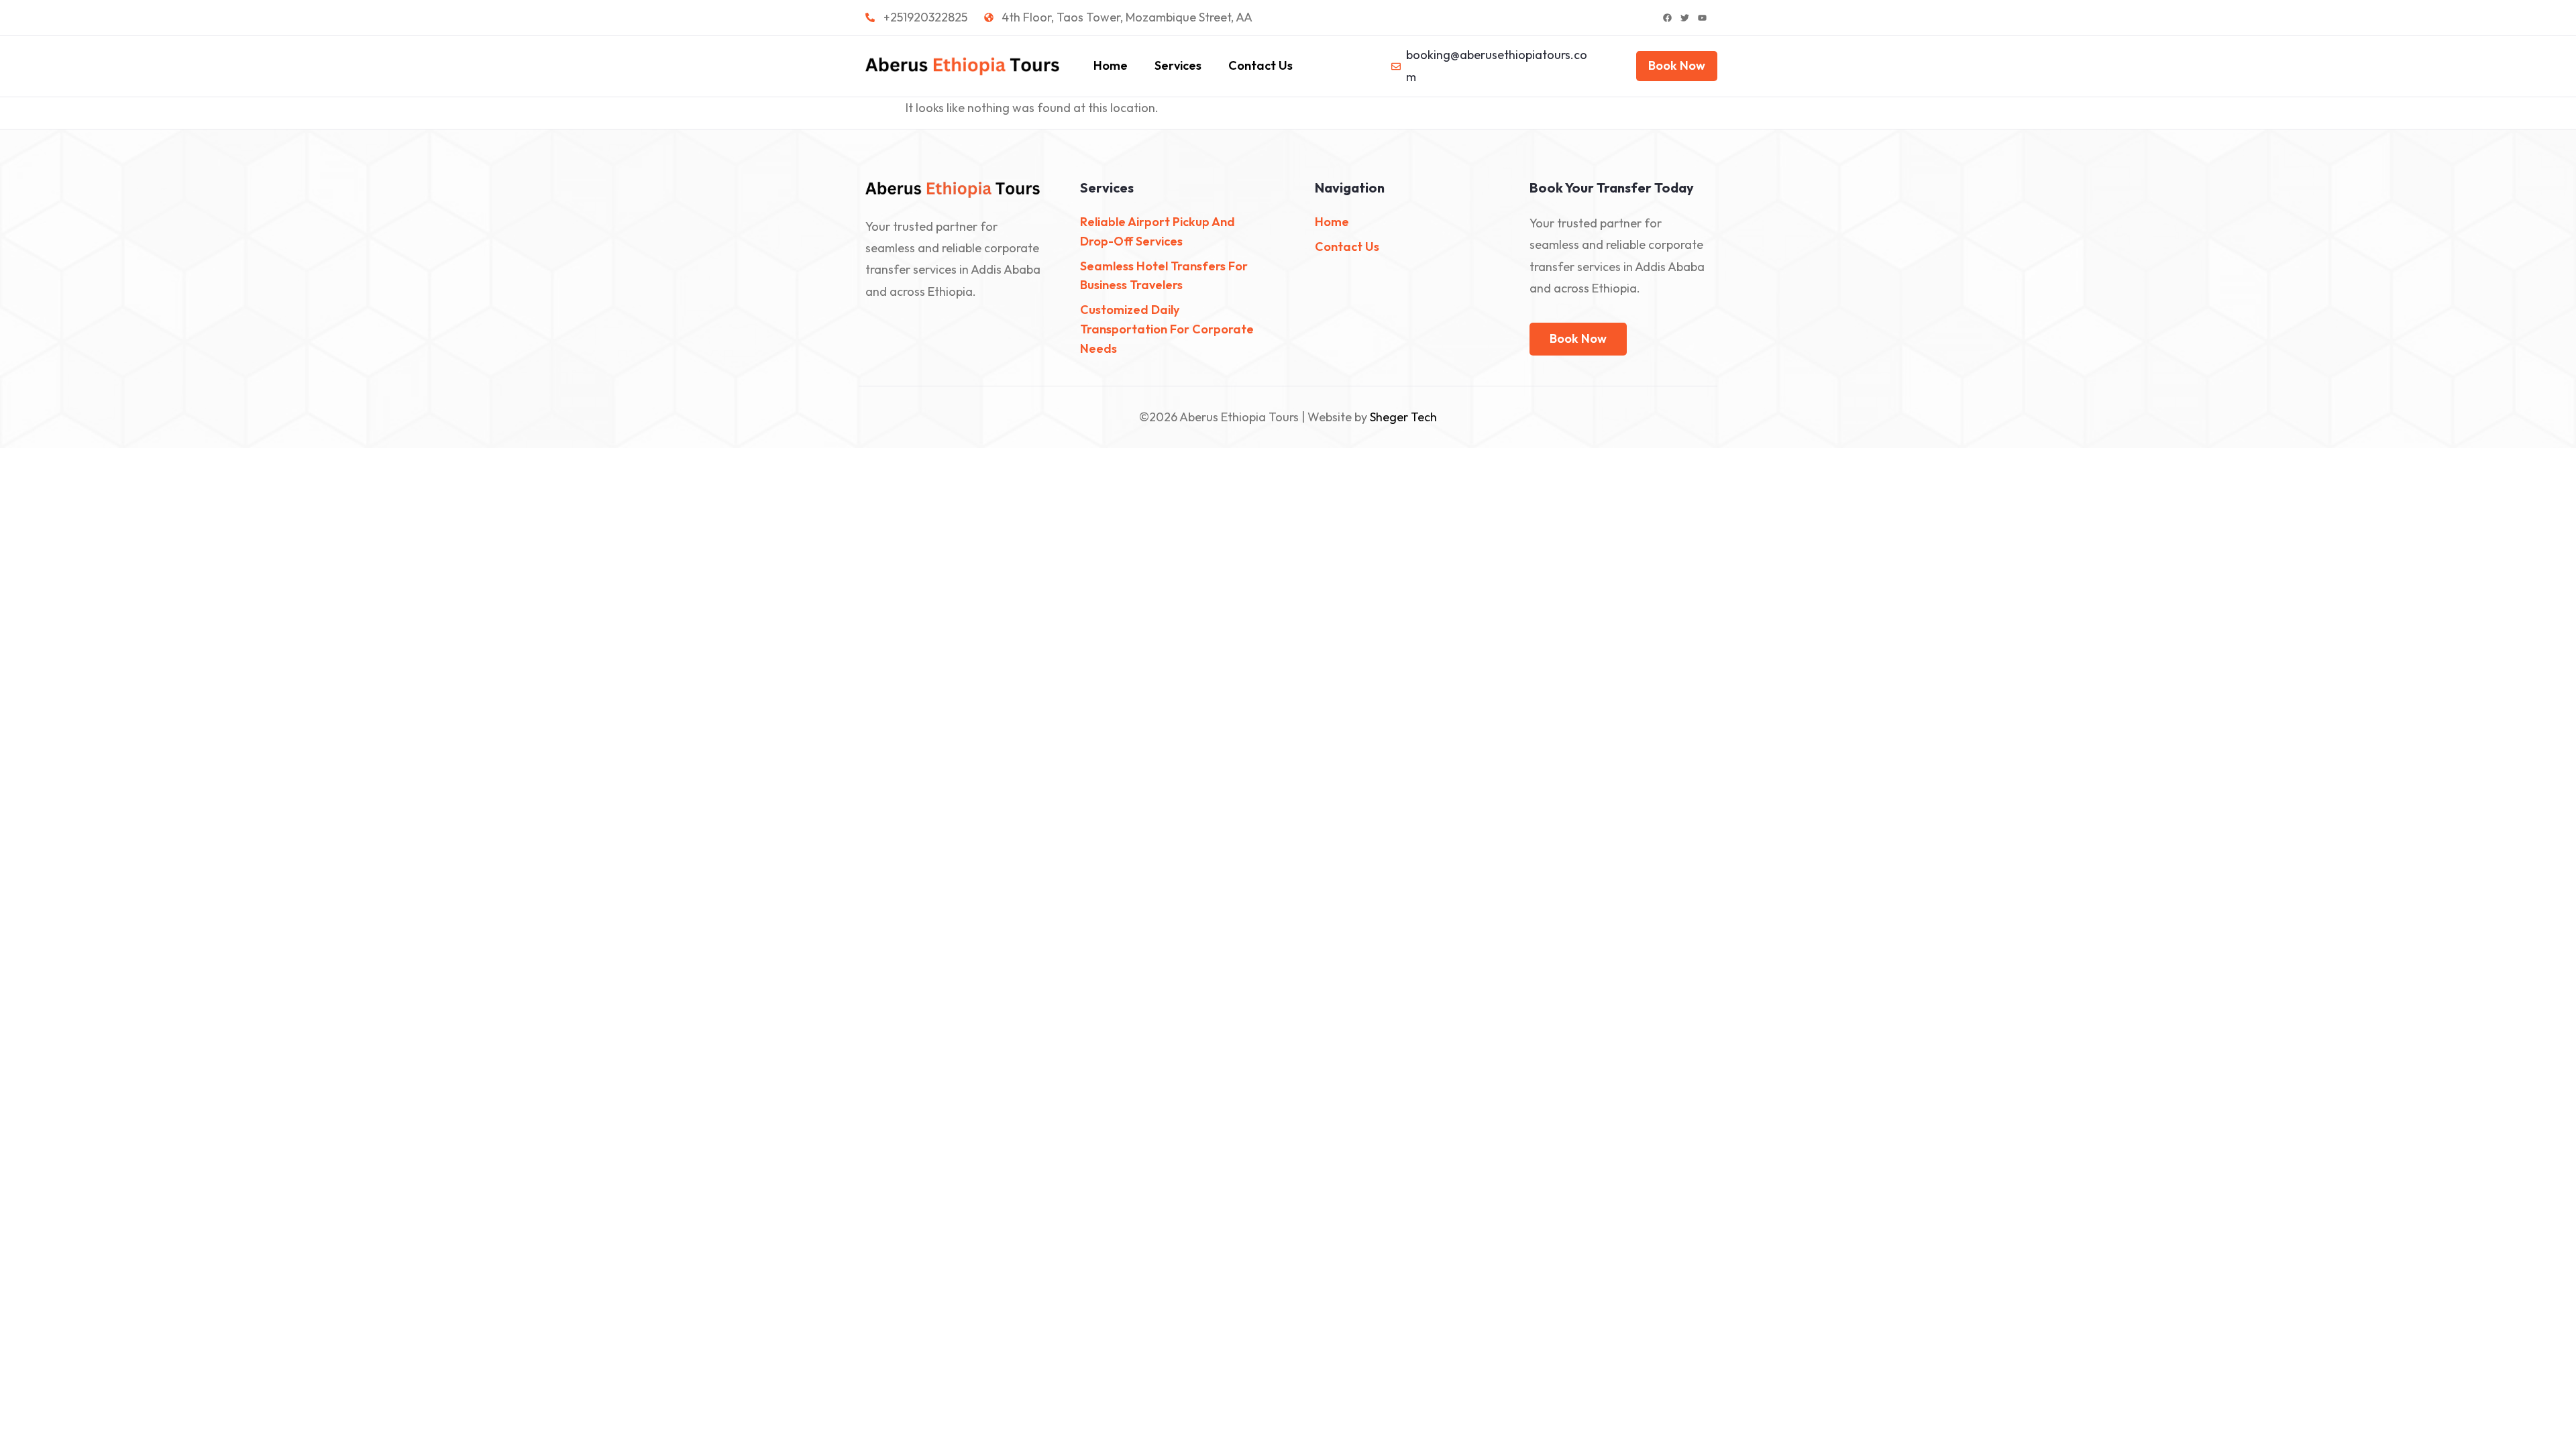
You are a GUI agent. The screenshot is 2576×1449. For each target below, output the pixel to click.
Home (1111, 65)
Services (1178, 65)
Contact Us (1260, 65)
